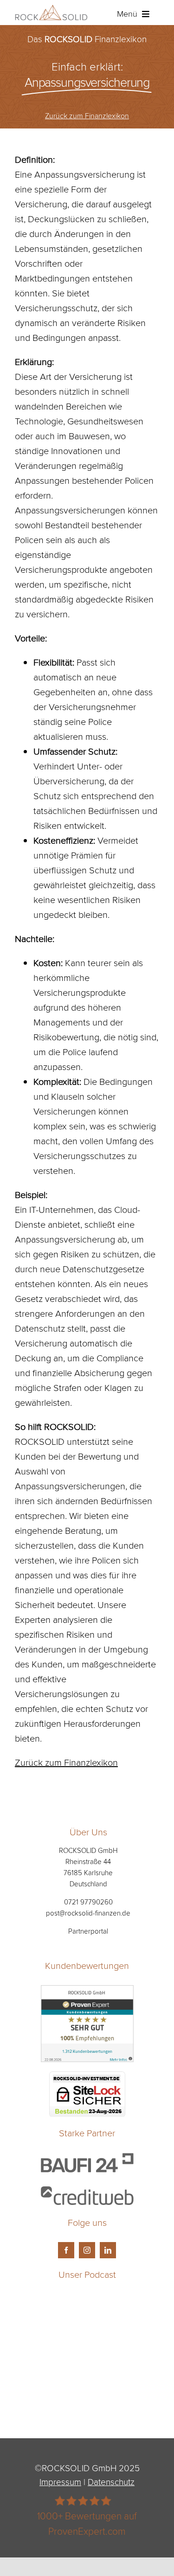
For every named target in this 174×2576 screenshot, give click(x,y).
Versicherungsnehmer (92, 706)
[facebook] (66, 2250)
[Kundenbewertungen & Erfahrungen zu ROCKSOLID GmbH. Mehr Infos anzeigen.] (87, 1993)
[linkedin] (108, 2250)
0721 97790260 (88, 1902)
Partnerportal (88, 1931)
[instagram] (87, 2250)
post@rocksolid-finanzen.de (88, 1913)
